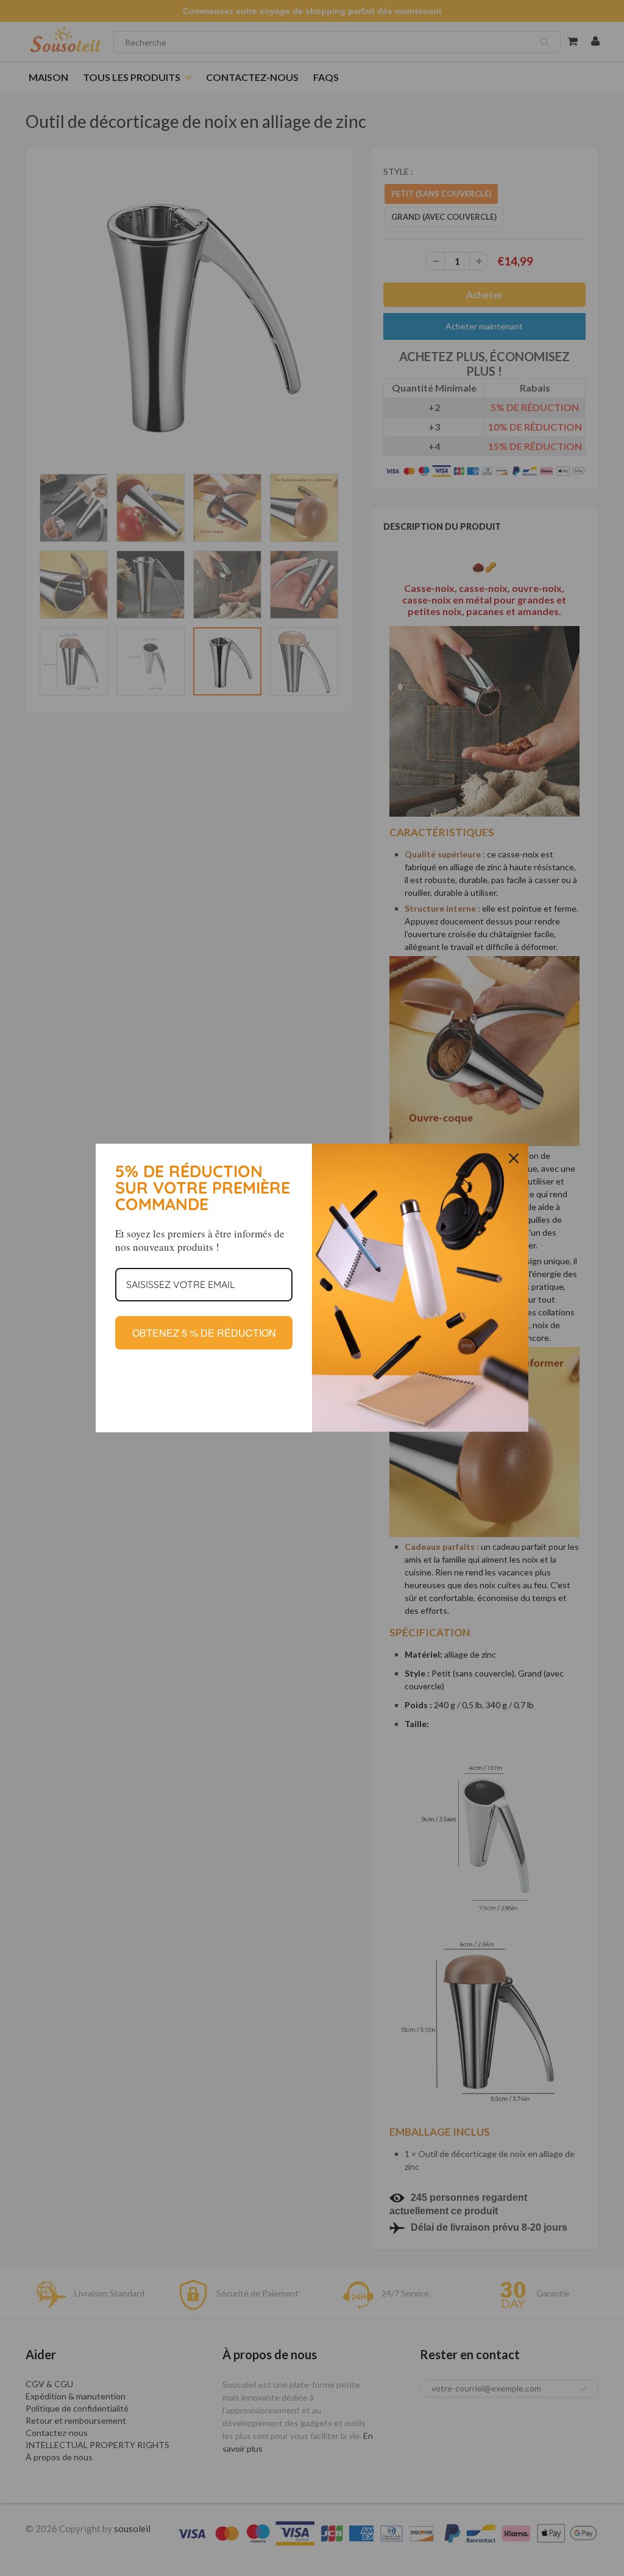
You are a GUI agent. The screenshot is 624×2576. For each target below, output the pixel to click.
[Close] (514, 1158)
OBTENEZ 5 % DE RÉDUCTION (204, 1333)
